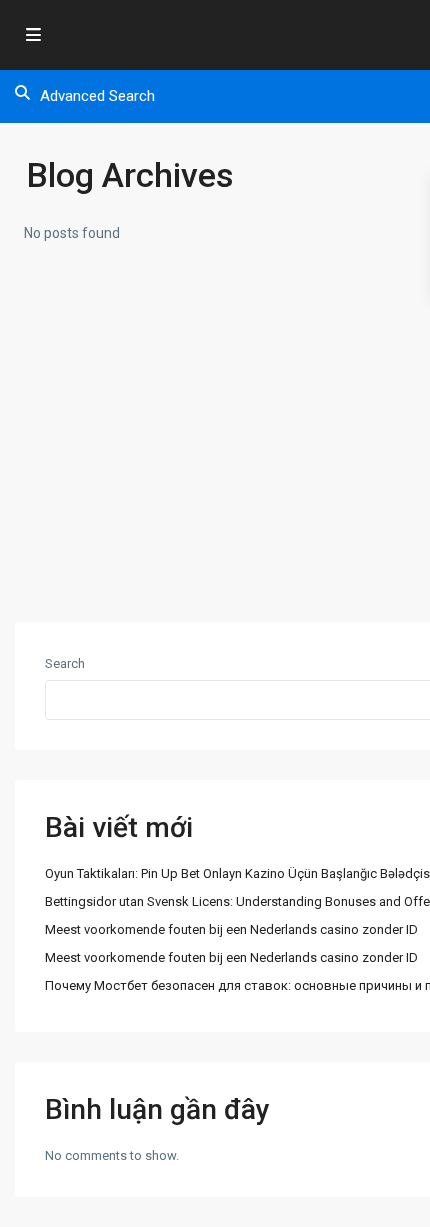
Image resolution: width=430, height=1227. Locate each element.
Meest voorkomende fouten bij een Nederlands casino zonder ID (231, 929)
